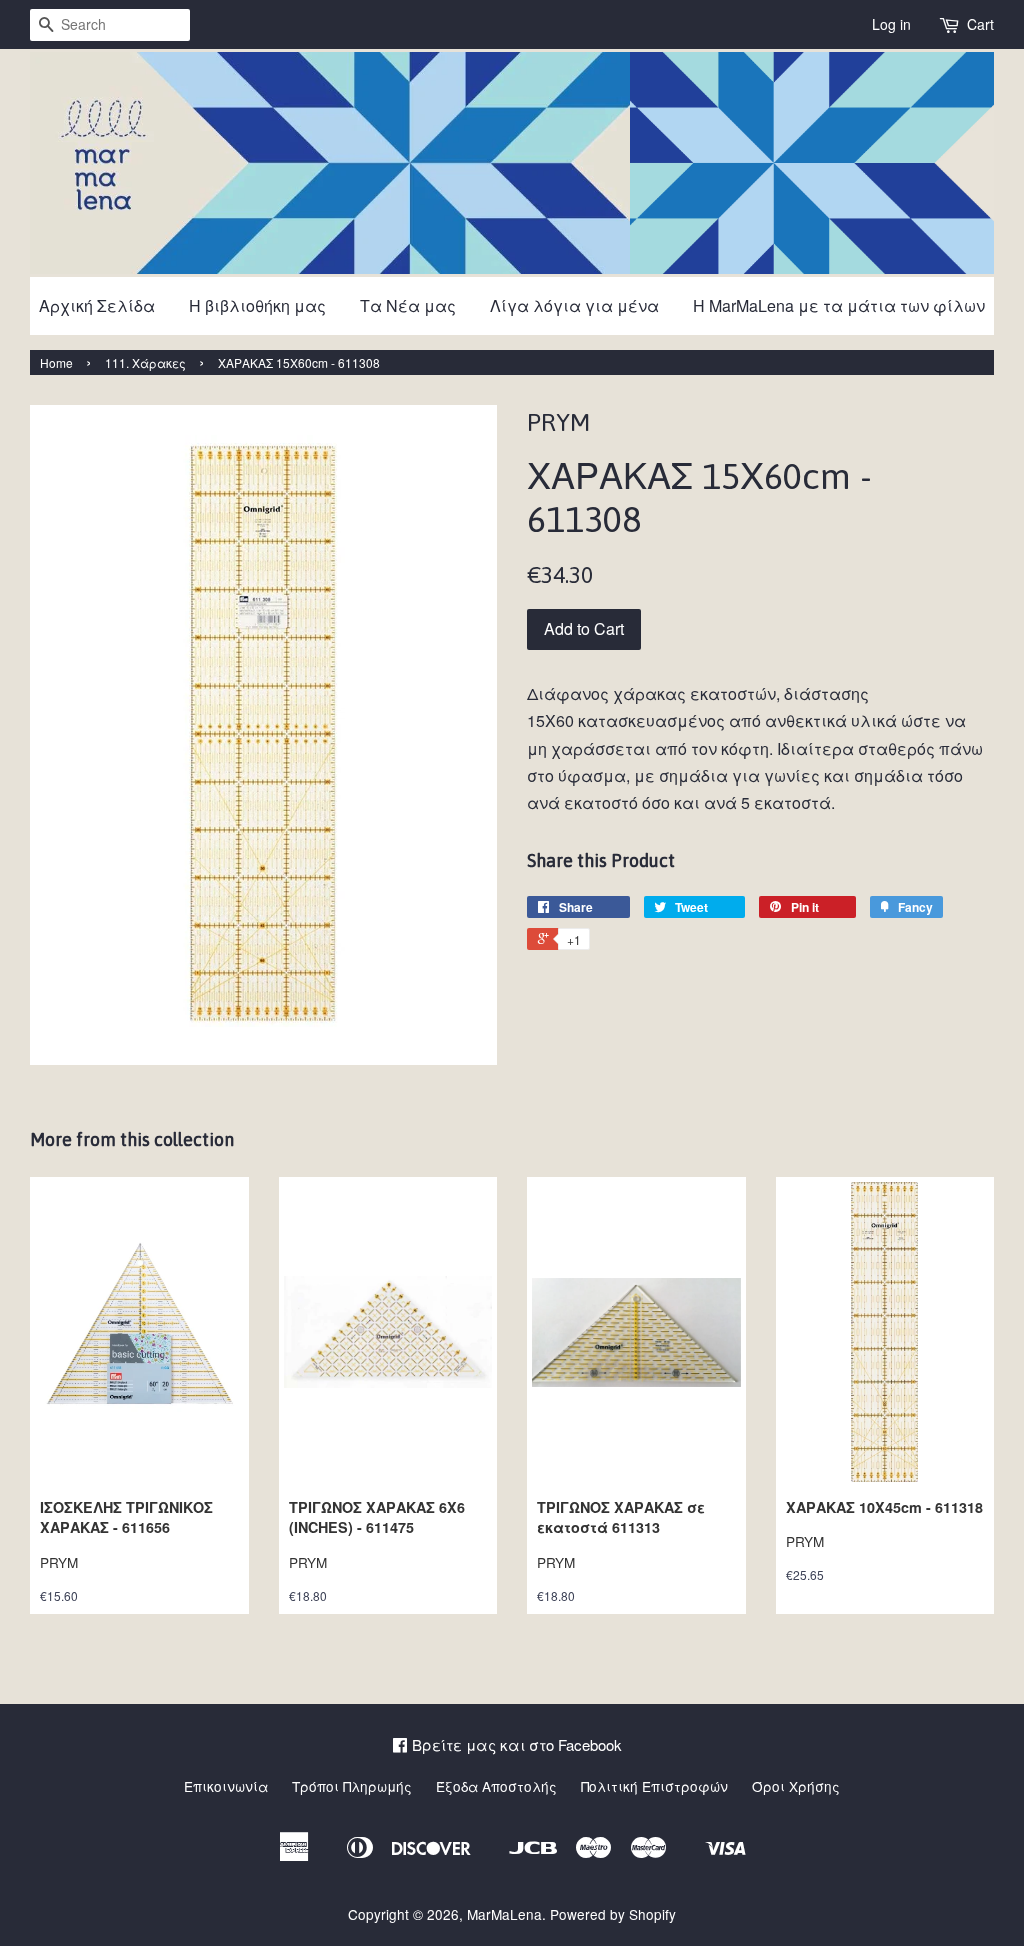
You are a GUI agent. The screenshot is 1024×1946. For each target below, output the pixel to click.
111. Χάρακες (145, 362)
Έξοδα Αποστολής (496, 1786)
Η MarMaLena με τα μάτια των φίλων (839, 305)
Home (56, 362)
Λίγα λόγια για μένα (574, 305)
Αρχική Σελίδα (97, 305)
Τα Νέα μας (408, 305)
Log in (891, 24)
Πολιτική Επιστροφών (654, 1786)
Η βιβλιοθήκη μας (257, 305)
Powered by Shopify (613, 1914)
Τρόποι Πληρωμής (352, 1786)
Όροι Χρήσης (796, 1786)
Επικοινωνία (226, 1786)
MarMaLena (504, 1914)
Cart (980, 24)
